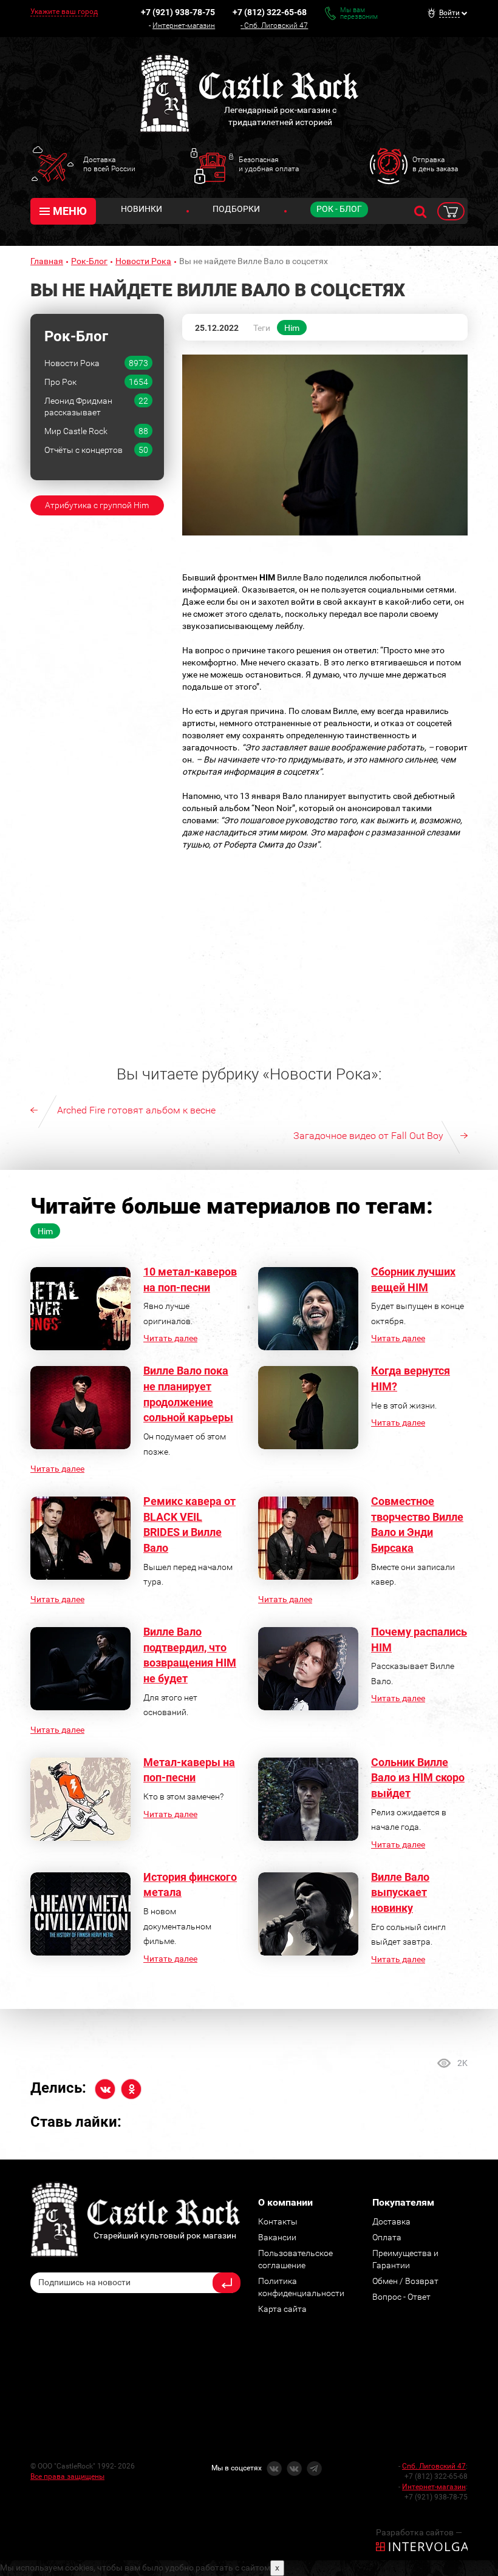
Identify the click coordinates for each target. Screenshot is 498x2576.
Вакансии (277, 2237)
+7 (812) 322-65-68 (270, 12)
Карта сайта (282, 2309)
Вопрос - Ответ (401, 2297)
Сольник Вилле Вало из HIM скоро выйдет (418, 1778)
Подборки (236, 209)
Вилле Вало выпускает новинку (400, 1892)
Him (292, 328)
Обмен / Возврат (405, 2281)
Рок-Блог (89, 261)
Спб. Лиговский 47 (276, 25)
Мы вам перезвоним (359, 13)
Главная (47, 261)
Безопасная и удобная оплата (269, 164)
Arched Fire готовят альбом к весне (136, 1110)
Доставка (391, 2221)
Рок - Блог (339, 209)
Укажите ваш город (64, 12)
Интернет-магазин (184, 25)
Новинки (142, 209)
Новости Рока (143, 261)
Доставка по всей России (109, 164)
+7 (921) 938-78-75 (178, 12)
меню (70, 211)
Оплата (387, 2237)
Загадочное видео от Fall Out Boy (368, 1136)
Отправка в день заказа (435, 164)
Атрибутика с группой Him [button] (97, 505)
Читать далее (170, 1338)
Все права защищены (67, 2476)
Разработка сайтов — (419, 2532)
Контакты (278, 2221)
